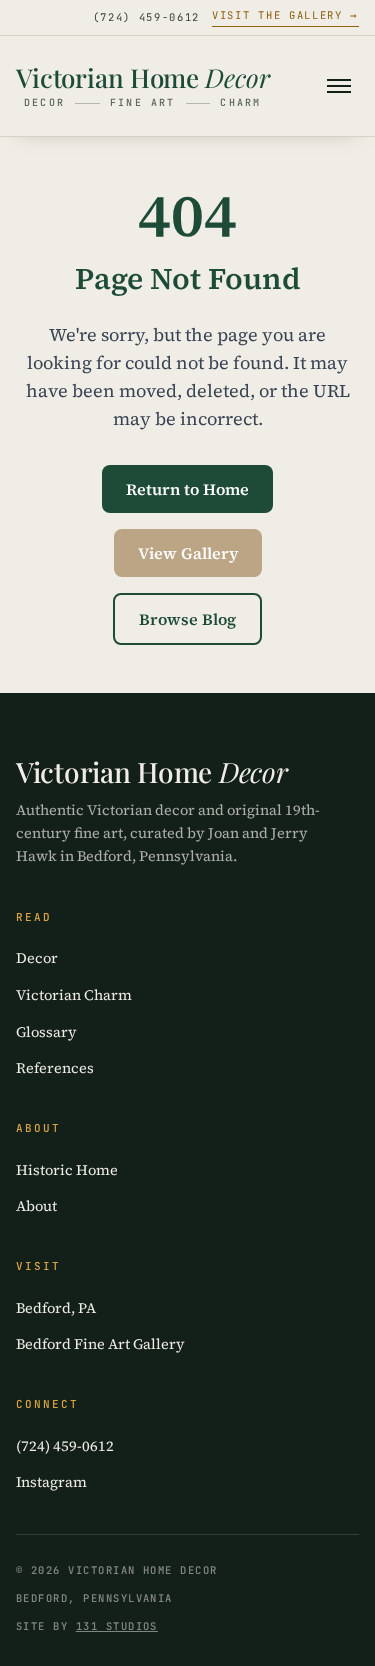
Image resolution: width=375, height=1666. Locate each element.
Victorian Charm (74, 995)
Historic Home (67, 1170)
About (36, 1206)
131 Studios (117, 1626)
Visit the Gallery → (285, 15)
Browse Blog (187, 619)
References (55, 1068)
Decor (37, 958)
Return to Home (187, 489)
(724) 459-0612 (147, 17)
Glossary (46, 1032)
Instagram (51, 1482)
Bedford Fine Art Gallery (100, 1344)
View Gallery (188, 553)
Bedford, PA (56, 1308)
